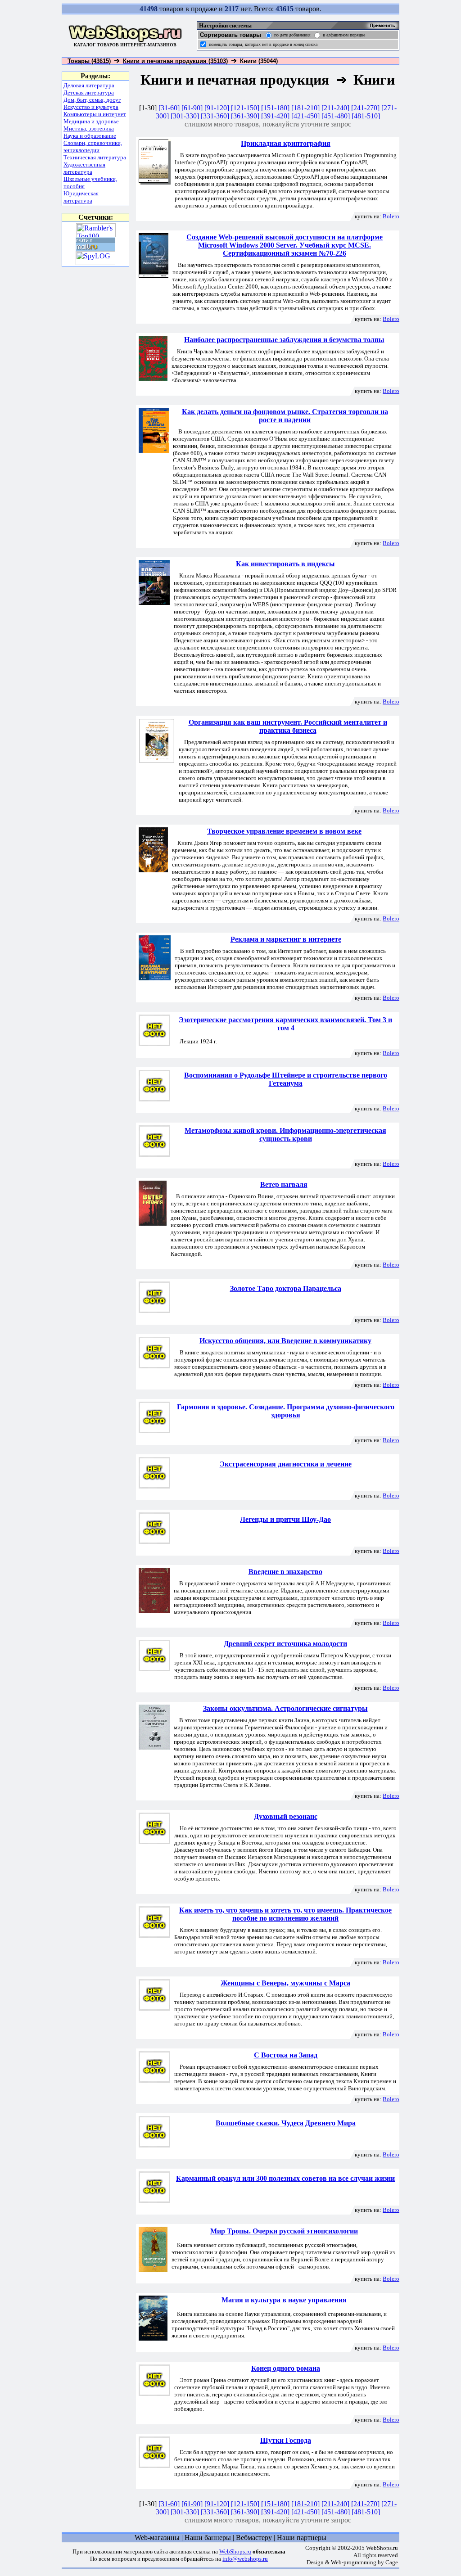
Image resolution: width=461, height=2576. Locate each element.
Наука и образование (90, 136)
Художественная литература (84, 168)
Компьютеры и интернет (95, 114)
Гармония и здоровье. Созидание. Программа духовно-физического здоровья (286, 1411)
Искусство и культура (91, 107)
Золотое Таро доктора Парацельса (286, 1288)
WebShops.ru (235, 2551)
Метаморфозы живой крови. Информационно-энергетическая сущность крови (285, 1135)
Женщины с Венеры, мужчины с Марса (285, 1983)
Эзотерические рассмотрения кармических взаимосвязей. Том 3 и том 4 (285, 1024)
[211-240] (335, 108)
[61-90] (192, 108)
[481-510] (366, 116)
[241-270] (365, 108)
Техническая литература (95, 157)
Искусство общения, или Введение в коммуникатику (285, 1341)
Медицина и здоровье (91, 121)
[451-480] (336, 116)
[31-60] (169, 108)
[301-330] (185, 116)
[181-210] (305, 108)
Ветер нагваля (284, 1184)
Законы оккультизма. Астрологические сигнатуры (285, 1708)
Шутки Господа (286, 2440)
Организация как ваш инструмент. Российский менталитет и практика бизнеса (288, 726)
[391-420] (275, 116)
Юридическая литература (81, 197)
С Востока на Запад (286, 2055)
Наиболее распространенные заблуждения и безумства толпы (284, 340)
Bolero (391, 216)
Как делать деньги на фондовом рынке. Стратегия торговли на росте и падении (285, 416)
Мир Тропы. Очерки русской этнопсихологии (284, 2231)
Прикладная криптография (286, 143)
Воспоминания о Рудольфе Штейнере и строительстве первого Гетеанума (286, 1079)
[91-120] (217, 108)
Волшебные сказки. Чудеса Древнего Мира (286, 2123)
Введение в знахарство (285, 1572)
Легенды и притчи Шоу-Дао (285, 1519)
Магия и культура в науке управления (284, 2300)
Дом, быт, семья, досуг (92, 100)
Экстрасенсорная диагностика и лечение (286, 1464)
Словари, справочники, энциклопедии (93, 147)
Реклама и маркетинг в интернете (286, 939)
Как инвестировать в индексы (285, 564)
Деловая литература (89, 85)
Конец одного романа (286, 2368)
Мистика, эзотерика (89, 129)
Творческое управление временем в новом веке (284, 831)
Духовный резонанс (286, 1816)
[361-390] (245, 116)
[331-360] (215, 116)
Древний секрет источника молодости (285, 1644)
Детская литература (89, 92)
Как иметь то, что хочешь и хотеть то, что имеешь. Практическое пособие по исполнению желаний (285, 1914)
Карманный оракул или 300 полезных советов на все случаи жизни (285, 2178)
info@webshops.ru (245, 2559)
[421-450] (305, 116)
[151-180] (275, 108)
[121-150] (245, 108)
